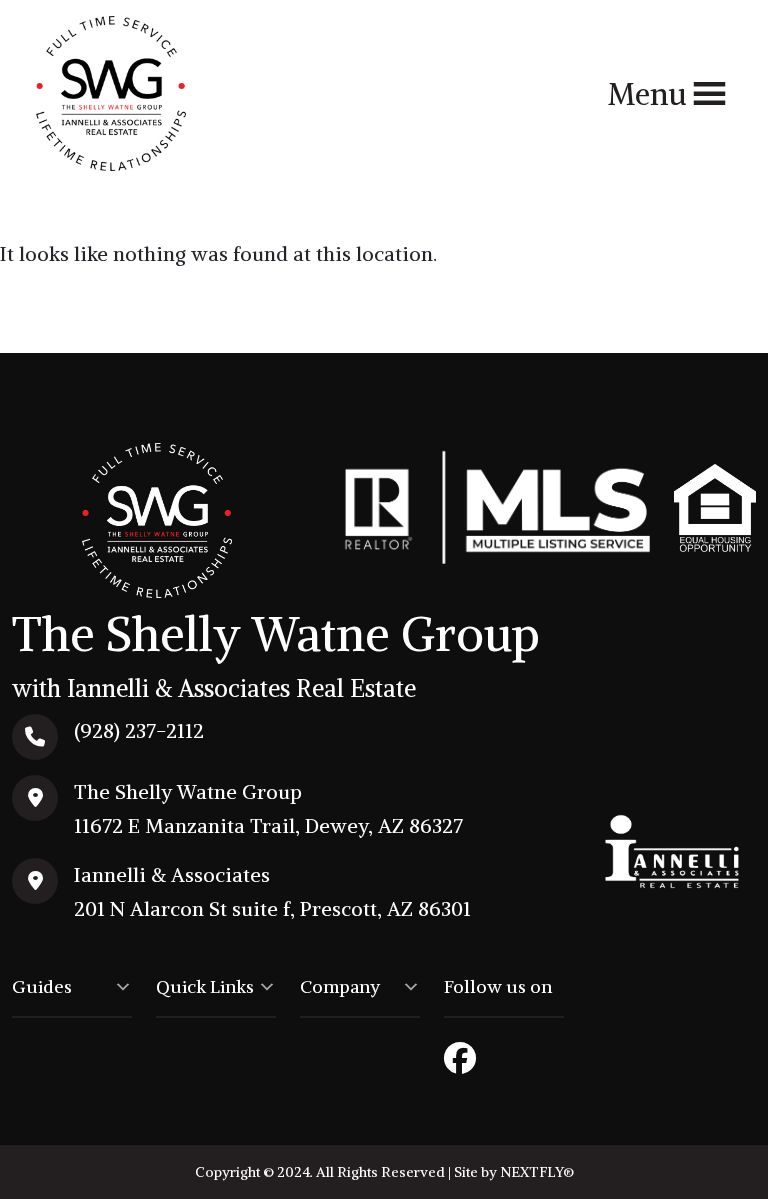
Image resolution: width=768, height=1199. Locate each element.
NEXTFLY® (537, 1172)
